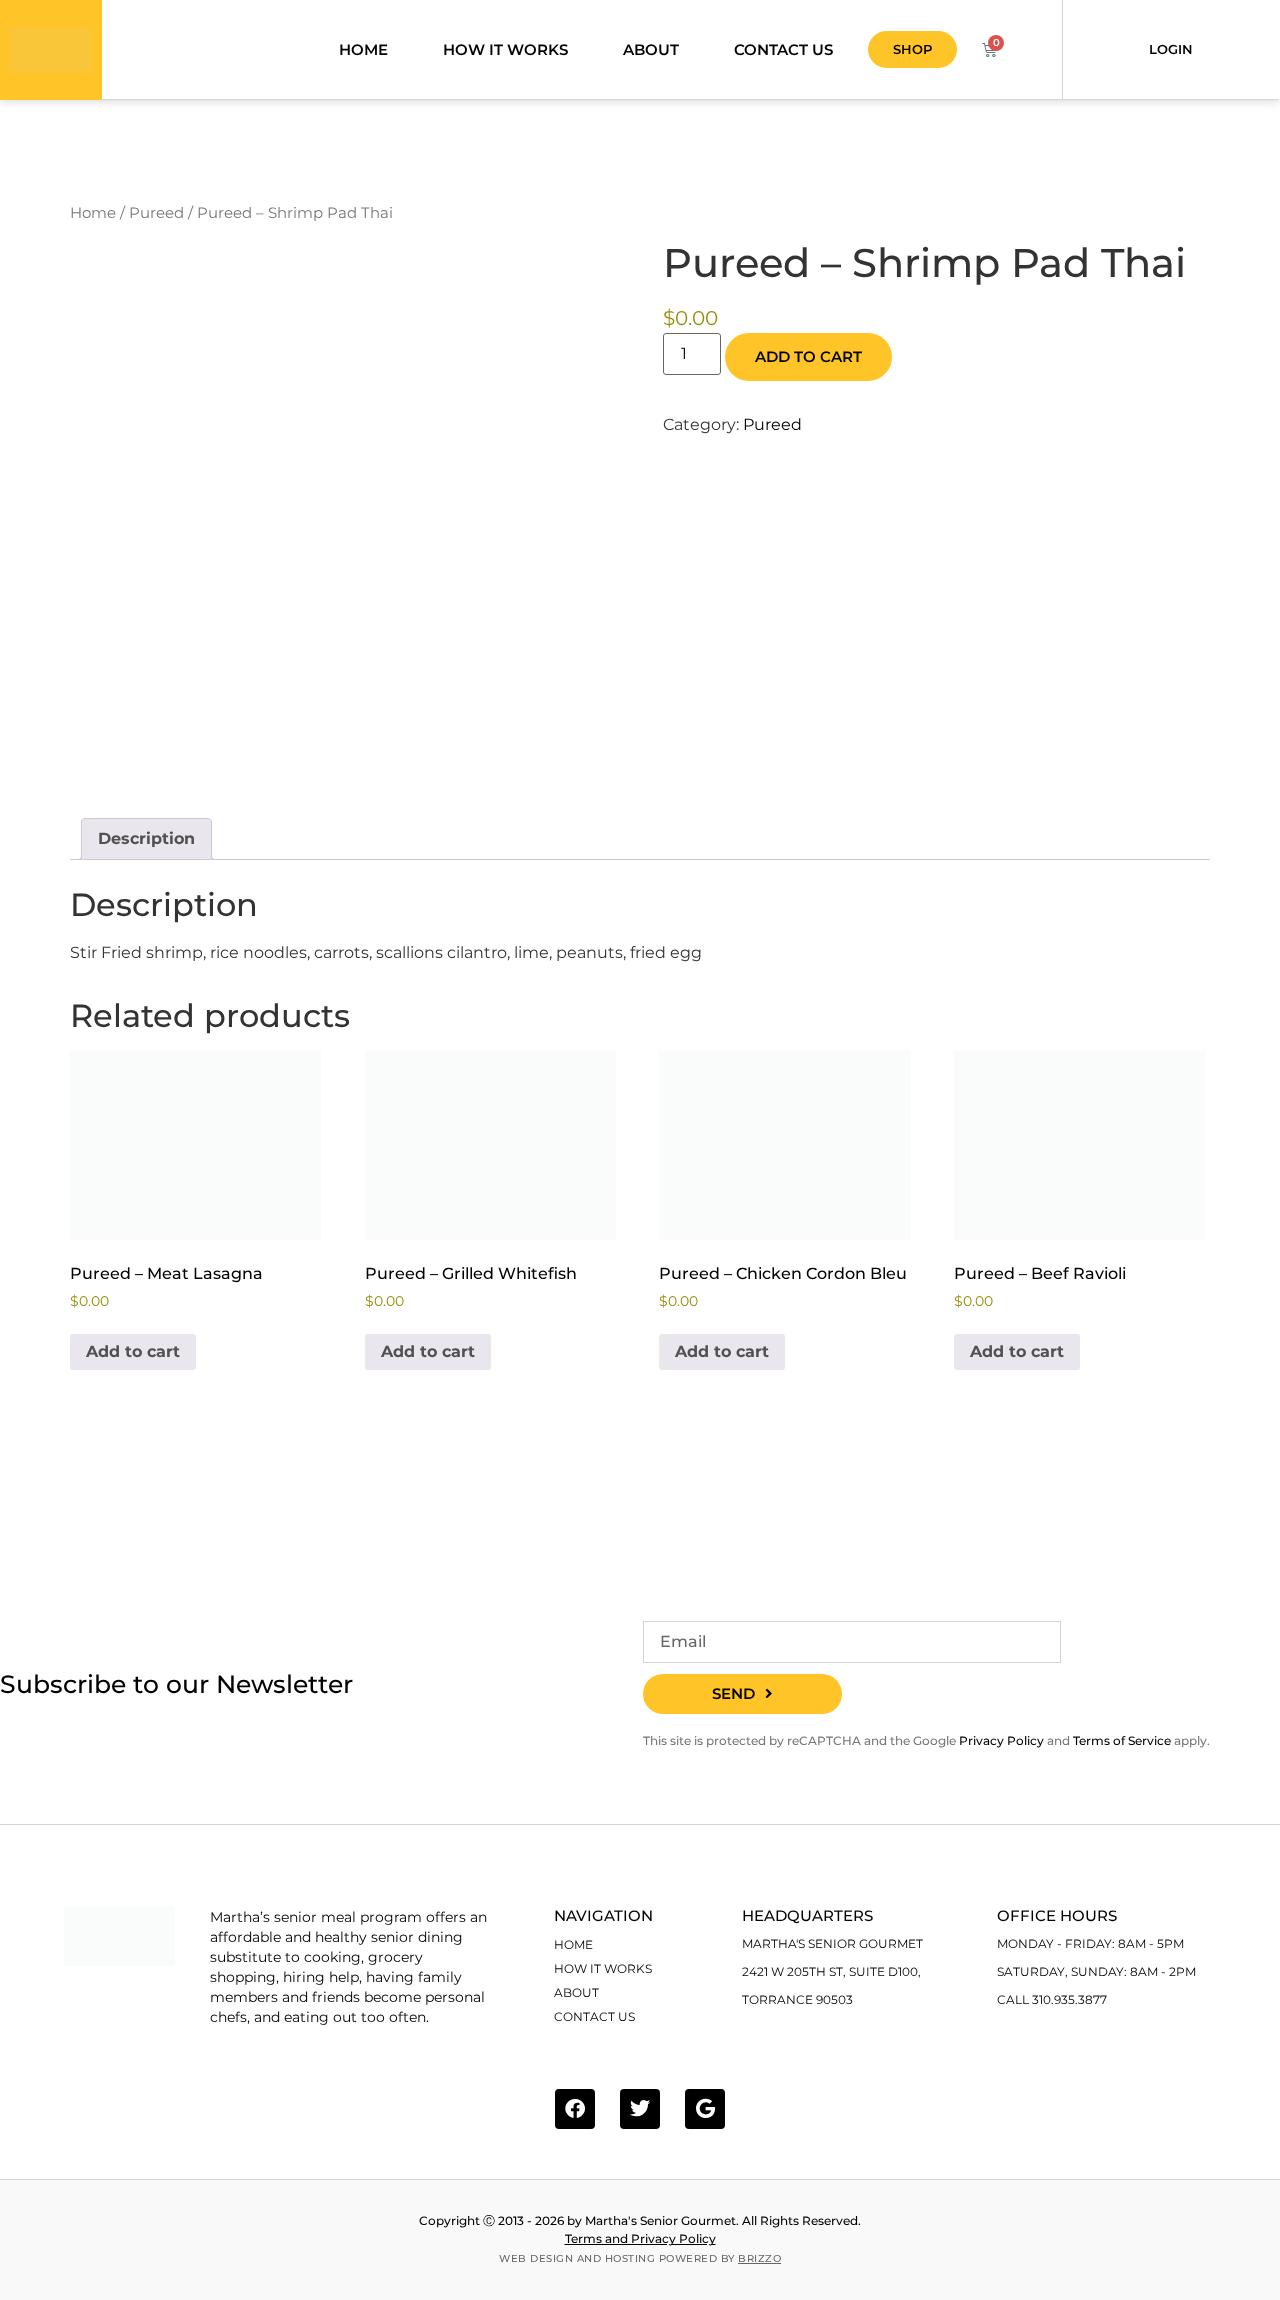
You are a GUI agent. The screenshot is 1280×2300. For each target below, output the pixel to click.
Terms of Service (1122, 1740)
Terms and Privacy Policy (640, 2238)
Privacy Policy (1001, 1740)
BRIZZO (759, 2258)
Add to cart (808, 356)
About (651, 49)
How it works (505, 49)
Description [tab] (146, 838)
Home (363, 49)
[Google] (705, 2109)
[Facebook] (575, 2109)
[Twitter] (640, 2109)
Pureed (156, 213)
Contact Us (783, 49)
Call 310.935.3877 (1052, 1999)
